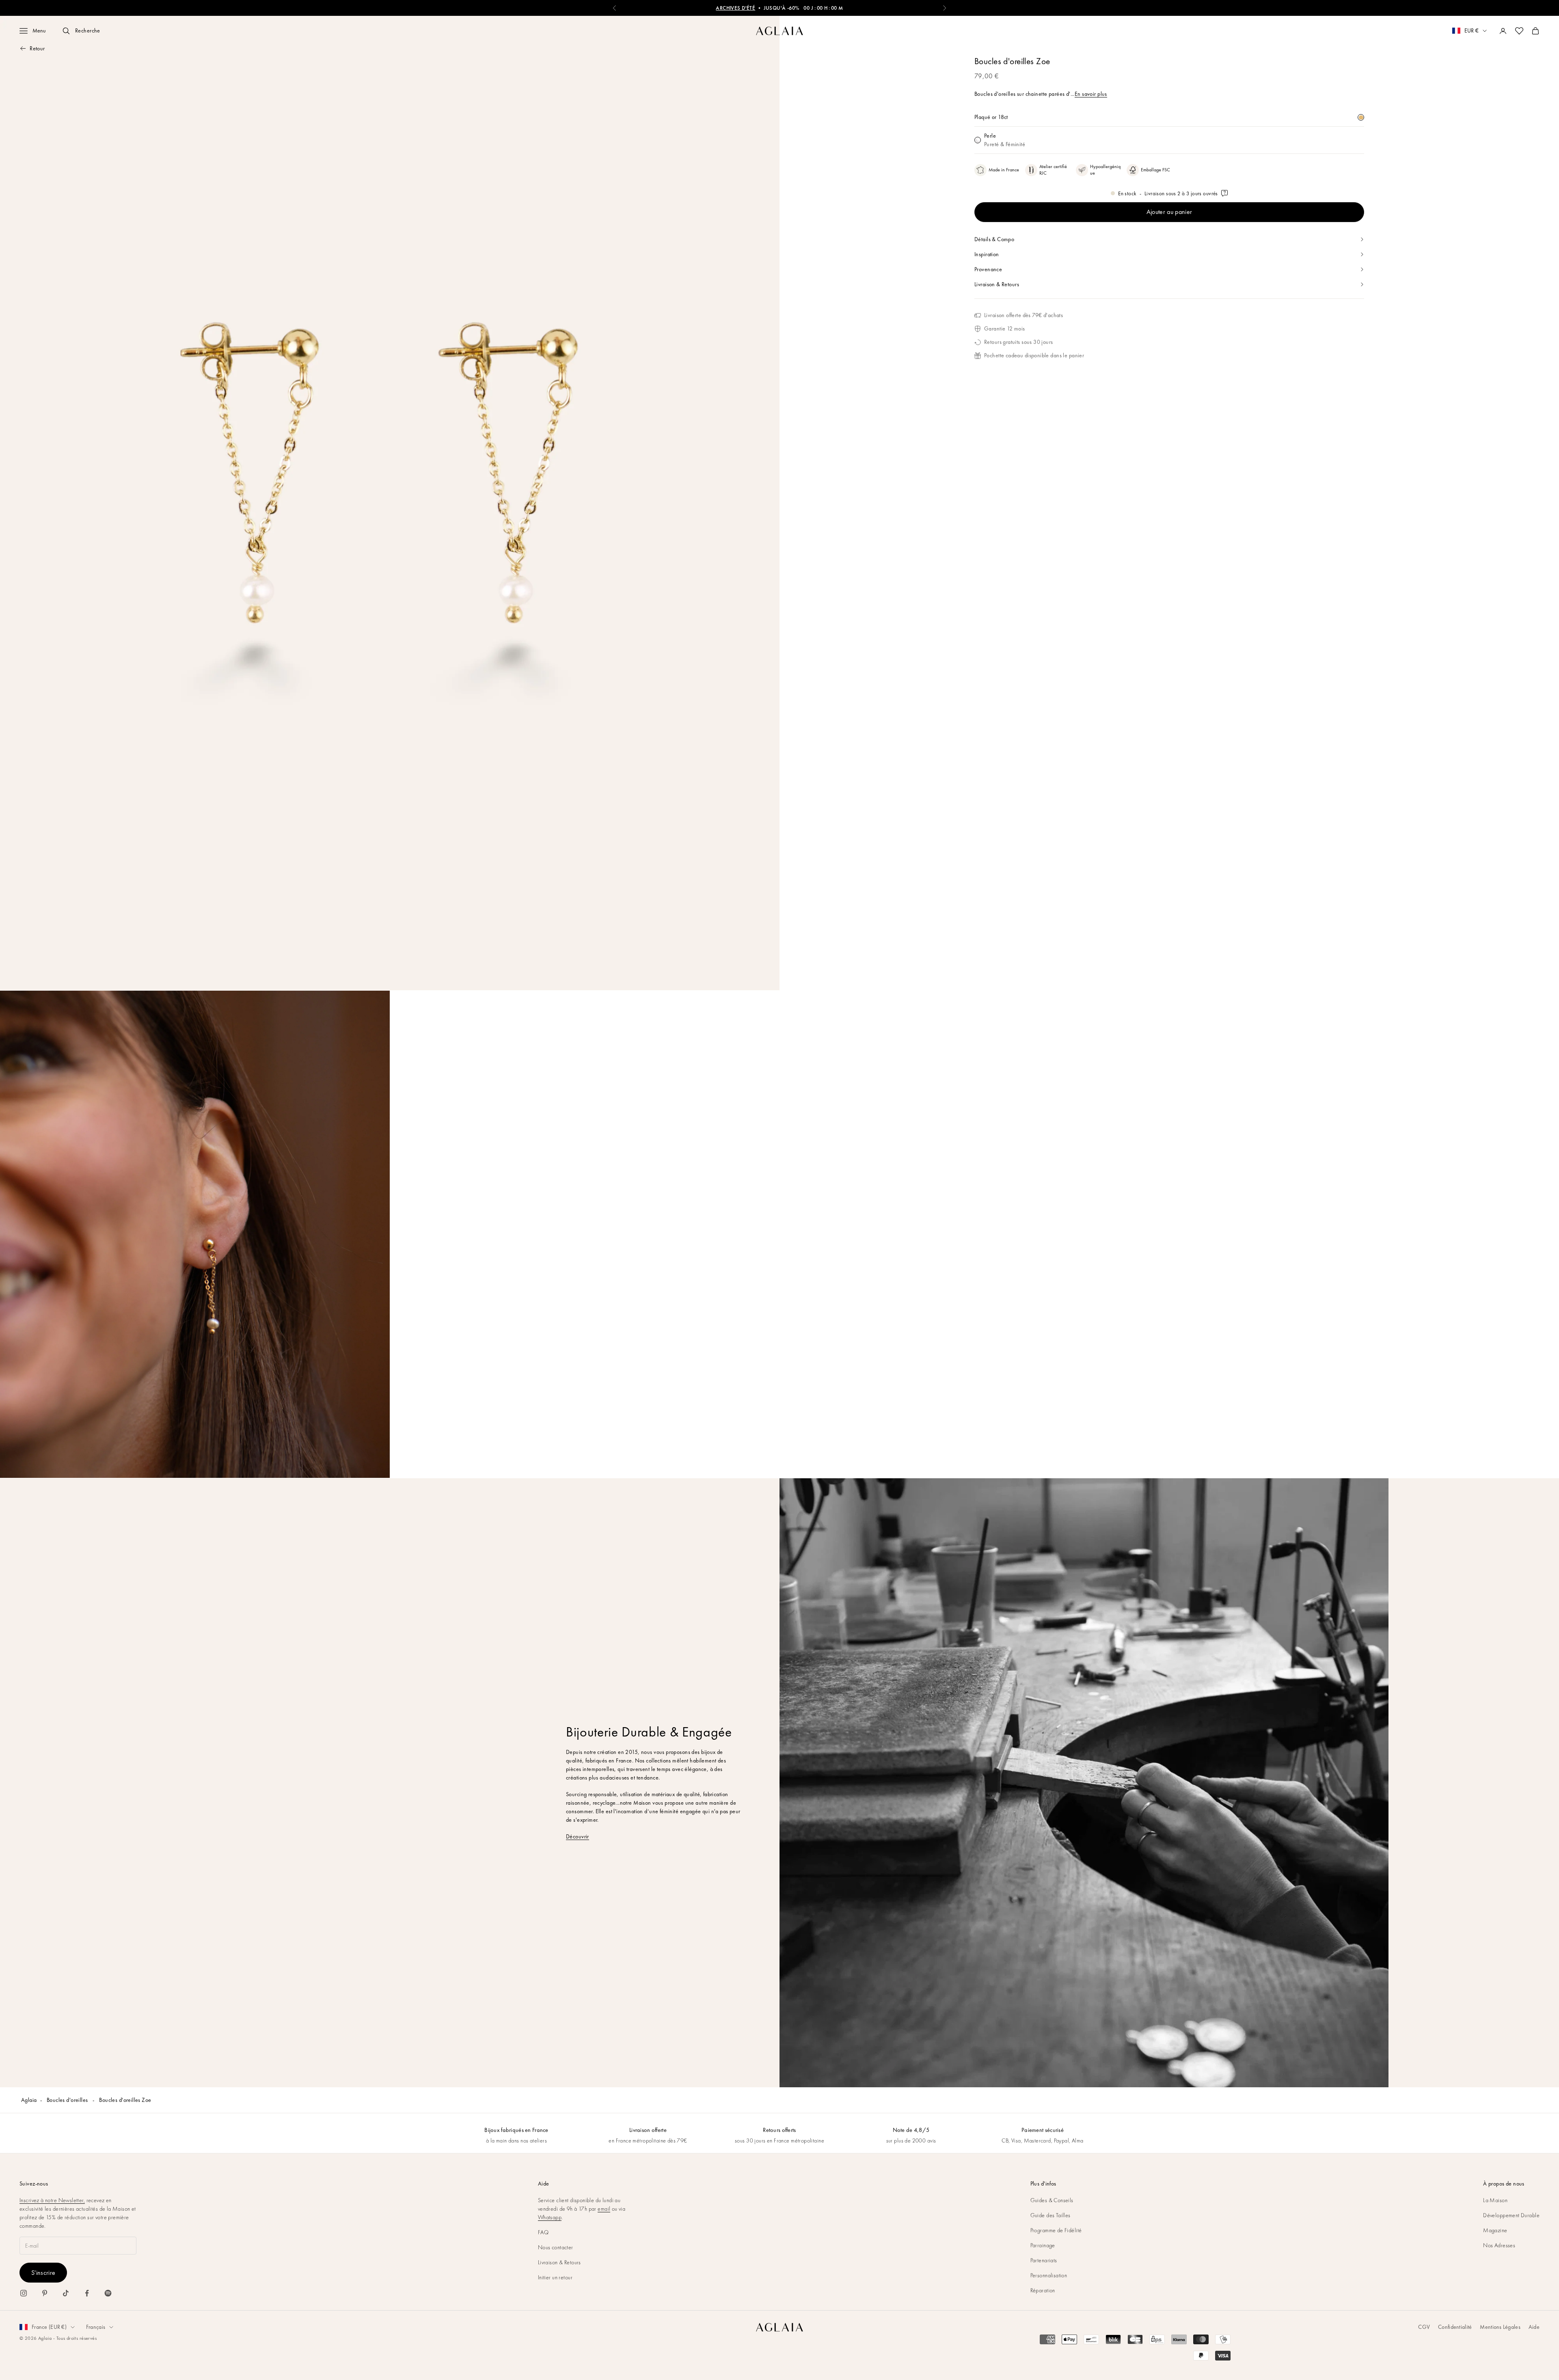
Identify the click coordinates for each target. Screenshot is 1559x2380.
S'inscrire (43, 2273)
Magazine (1495, 2230)
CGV (1424, 2327)
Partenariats (1044, 2260)
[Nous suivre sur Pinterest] (45, 2293)
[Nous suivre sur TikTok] (66, 2293)
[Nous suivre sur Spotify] (108, 2293)
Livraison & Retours (559, 2262)
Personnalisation (1049, 2275)
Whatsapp (550, 2217)
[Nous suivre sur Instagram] (24, 2293)
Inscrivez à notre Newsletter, (52, 2200)
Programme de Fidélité (1056, 2230)
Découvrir (578, 1836)
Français (96, 2327)
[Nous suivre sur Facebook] (87, 2293)
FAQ (543, 2232)
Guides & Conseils (1052, 2200)
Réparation (1043, 2290)
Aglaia (29, 2100)
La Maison (1495, 2200)
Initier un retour (555, 2277)
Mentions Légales (1500, 2327)
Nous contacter (556, 2247)
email (604, 2209)
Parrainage (1043, 2245)
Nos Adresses (1499, 2245)
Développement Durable (1511, 2215)
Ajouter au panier (1169, 212)
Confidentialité (1455, 2327)
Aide (1534, 2327)
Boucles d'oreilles (68, 2100)
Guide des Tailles (1050, 2215)
